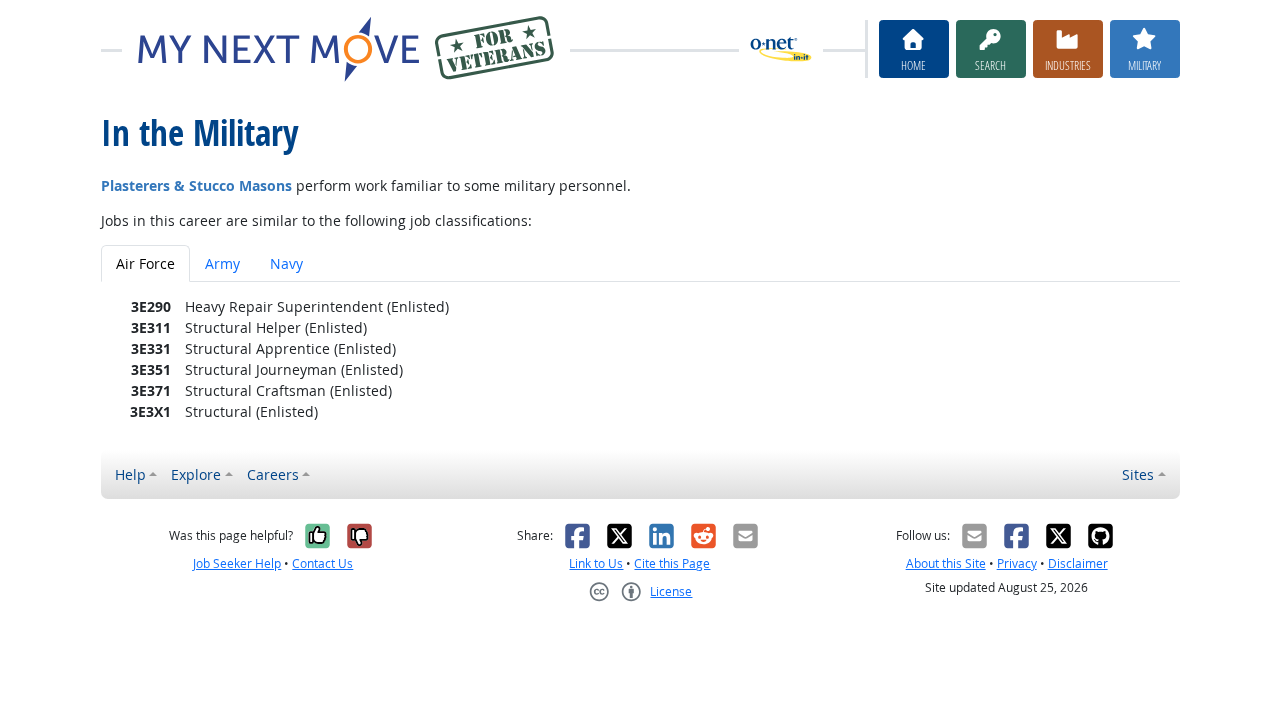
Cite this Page (672, 563)
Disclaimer (1078, 563)
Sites (1138, 474)
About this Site (946, 563)
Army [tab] (222, 263)
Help (130, 474)
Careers (273, 474)
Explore (196, 474)
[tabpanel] (640, 359)
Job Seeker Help (237, 563)
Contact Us (322, 563)
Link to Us (596, 563)
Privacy (1017, 563)
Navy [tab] (286, 263)
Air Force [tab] (145, 263)
